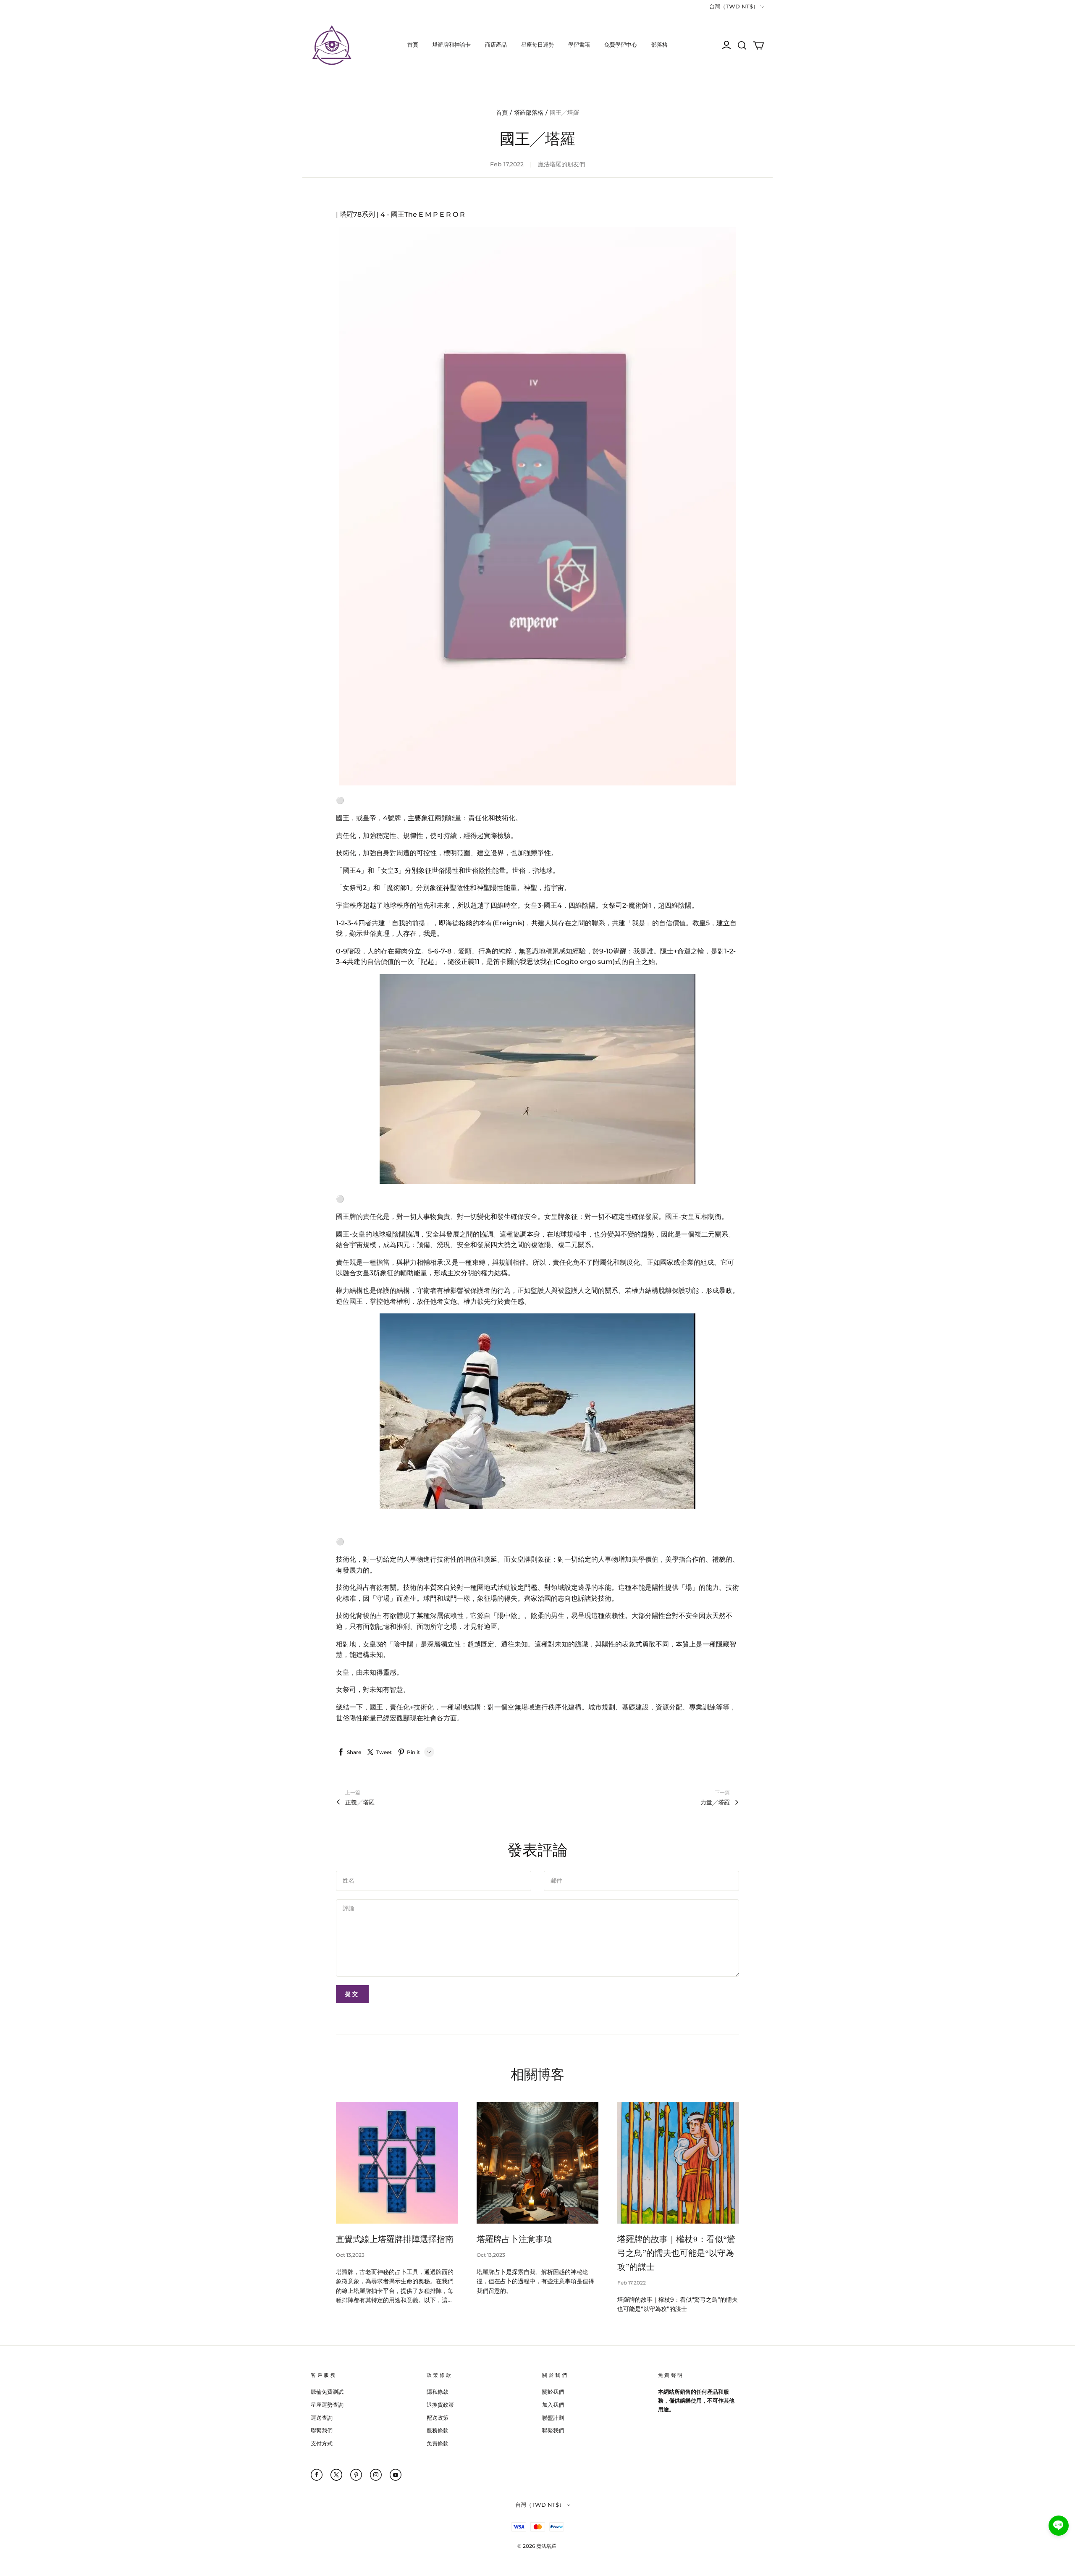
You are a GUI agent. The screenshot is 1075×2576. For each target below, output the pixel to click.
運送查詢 (322, 2418)
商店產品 (496, 45)
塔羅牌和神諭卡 (452, 45)
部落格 (659, 45)
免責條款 (438, 2443)
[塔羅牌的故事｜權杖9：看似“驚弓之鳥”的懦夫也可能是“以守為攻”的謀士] (678, 2163)
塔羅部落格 (529, 113)
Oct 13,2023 (350, 2255)
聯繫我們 (322, 2430)
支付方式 (322, 2443)
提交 (352, 1994)
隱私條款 (438, 2392)
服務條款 (438, 2430)
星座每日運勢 (537, 45)
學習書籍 (579, 45)
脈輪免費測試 (327, 2392)
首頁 (413, 45)
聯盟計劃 (553, 2418)
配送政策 (438, 2418)
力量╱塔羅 (715, 1802)
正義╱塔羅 (360, 1802)
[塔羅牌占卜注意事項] (537, 2163)
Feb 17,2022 (632, 2283)
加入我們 (553, 2405)
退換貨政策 (440, 2405)
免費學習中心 (621, 45)
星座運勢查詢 (327, 2405)
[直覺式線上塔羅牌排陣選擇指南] (397, 2163)
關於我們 (553, 2392)
